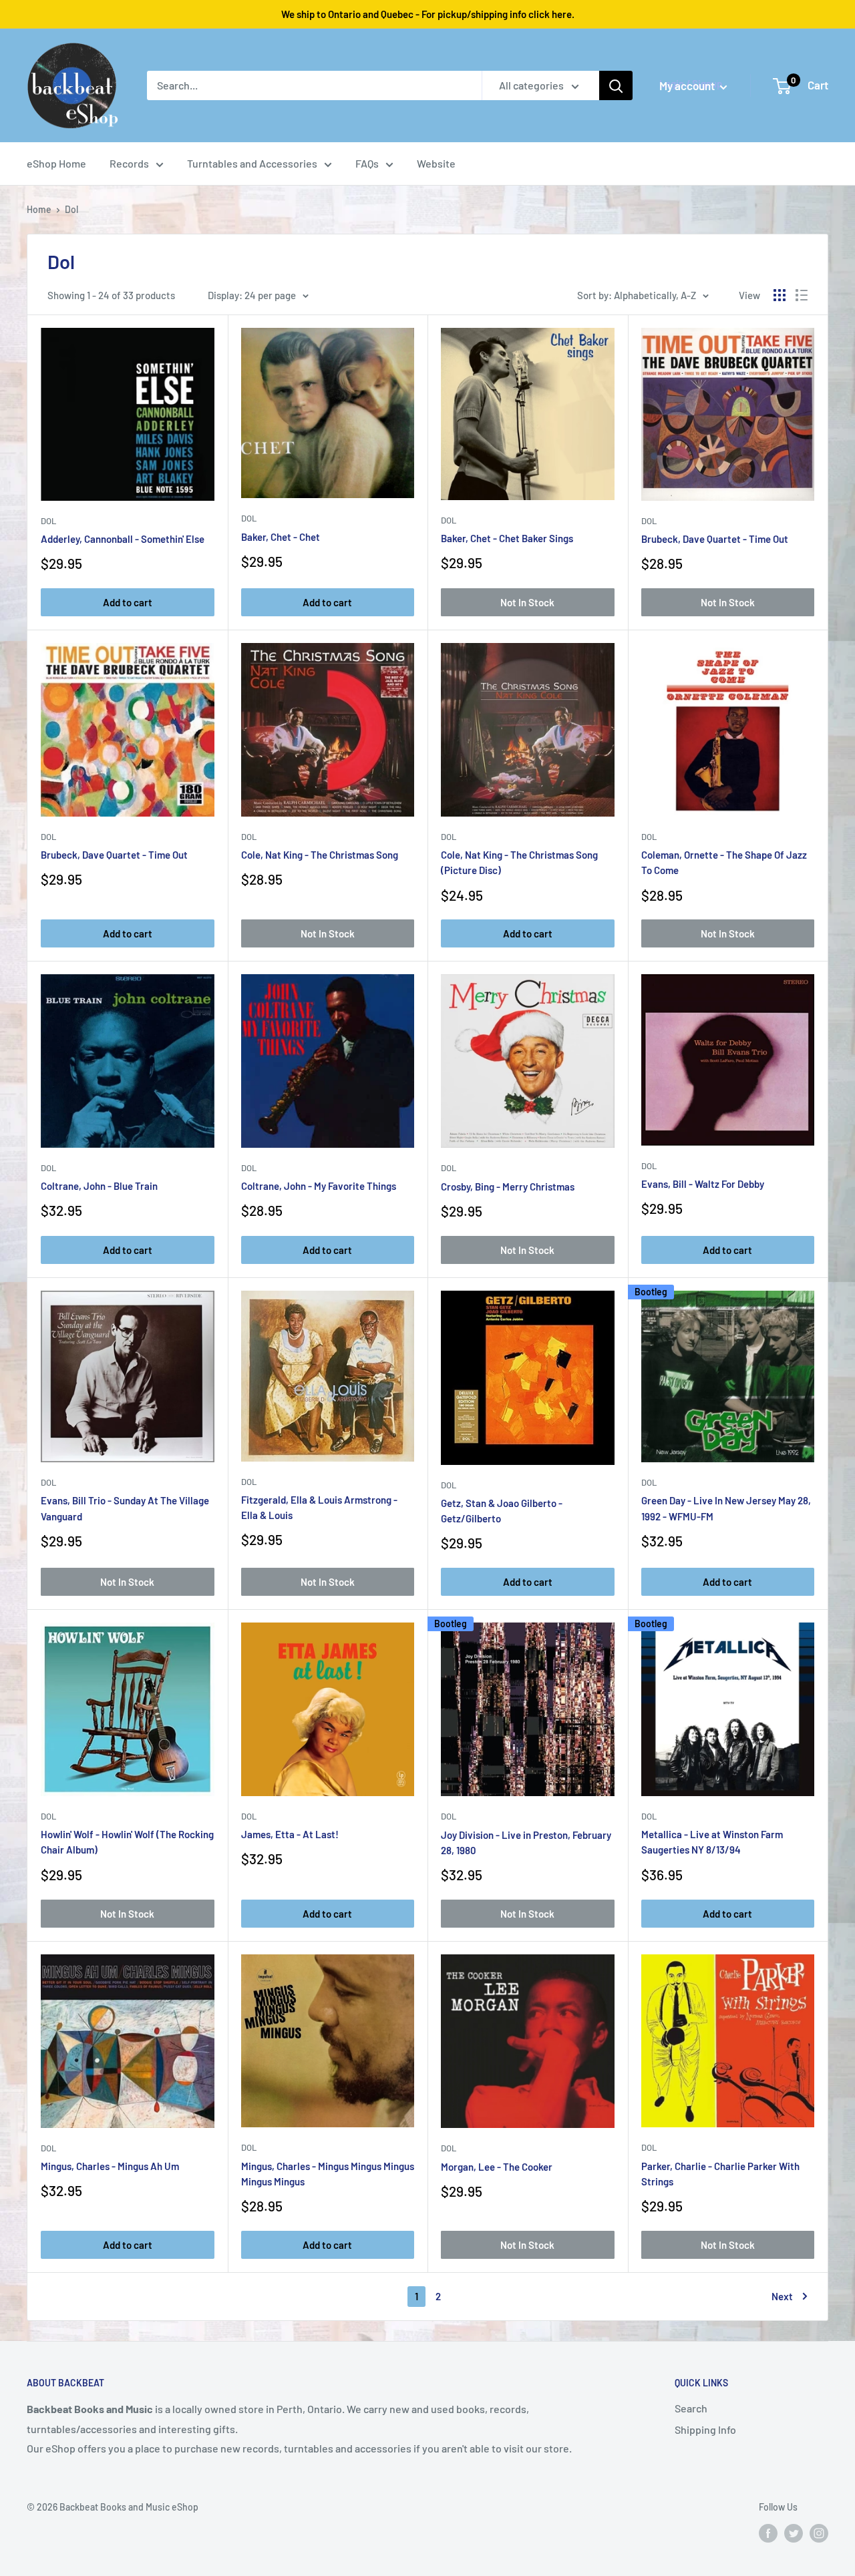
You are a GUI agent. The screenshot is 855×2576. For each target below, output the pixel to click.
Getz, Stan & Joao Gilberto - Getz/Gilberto (502, 1511)
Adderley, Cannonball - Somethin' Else (123, 539)
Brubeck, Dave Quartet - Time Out (715, 539)
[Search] (616, 85)
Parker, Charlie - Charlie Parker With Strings (720, 2174)
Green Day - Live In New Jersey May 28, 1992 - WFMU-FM (726, 1508)
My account (688, 85)
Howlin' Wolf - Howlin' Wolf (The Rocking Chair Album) (127, 1842)
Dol (249, 1482)
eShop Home (56, 163)
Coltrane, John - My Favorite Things (319, 1186)
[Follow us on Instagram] (819, 2533)
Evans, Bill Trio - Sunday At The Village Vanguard (125, 1508)
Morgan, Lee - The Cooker (497, 2167)
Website (436, 163)
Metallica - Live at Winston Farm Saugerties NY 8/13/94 (712, 1842)
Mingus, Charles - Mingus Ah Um (110, 2166)
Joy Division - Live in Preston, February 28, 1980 (526, 1843)
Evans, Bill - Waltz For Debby (703, 1184)
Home (39, 209)
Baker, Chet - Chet (281, 537)
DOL (48, 521)
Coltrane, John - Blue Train (99, 1186)
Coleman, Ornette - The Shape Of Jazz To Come (724, 862)
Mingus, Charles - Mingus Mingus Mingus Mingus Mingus (328, 2174)
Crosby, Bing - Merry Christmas (508, 1187)
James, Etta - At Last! (290, 1834)
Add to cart (128, 602)
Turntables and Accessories (252, 163)
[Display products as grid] (780, 295)
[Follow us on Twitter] (794, 2533)
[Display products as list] (802, 295)
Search (691, 2408)
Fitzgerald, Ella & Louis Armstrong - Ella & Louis (319, 1507)
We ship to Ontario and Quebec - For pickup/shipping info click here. (428, 14)
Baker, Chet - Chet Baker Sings (507, 538)
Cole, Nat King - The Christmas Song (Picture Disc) (519, 862)
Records (129, 163)
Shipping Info (705, 2429)
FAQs (367, 163)
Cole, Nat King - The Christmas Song (320, 855)
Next (782, 2296)
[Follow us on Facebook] (768, 2533)
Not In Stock (527, 602)
